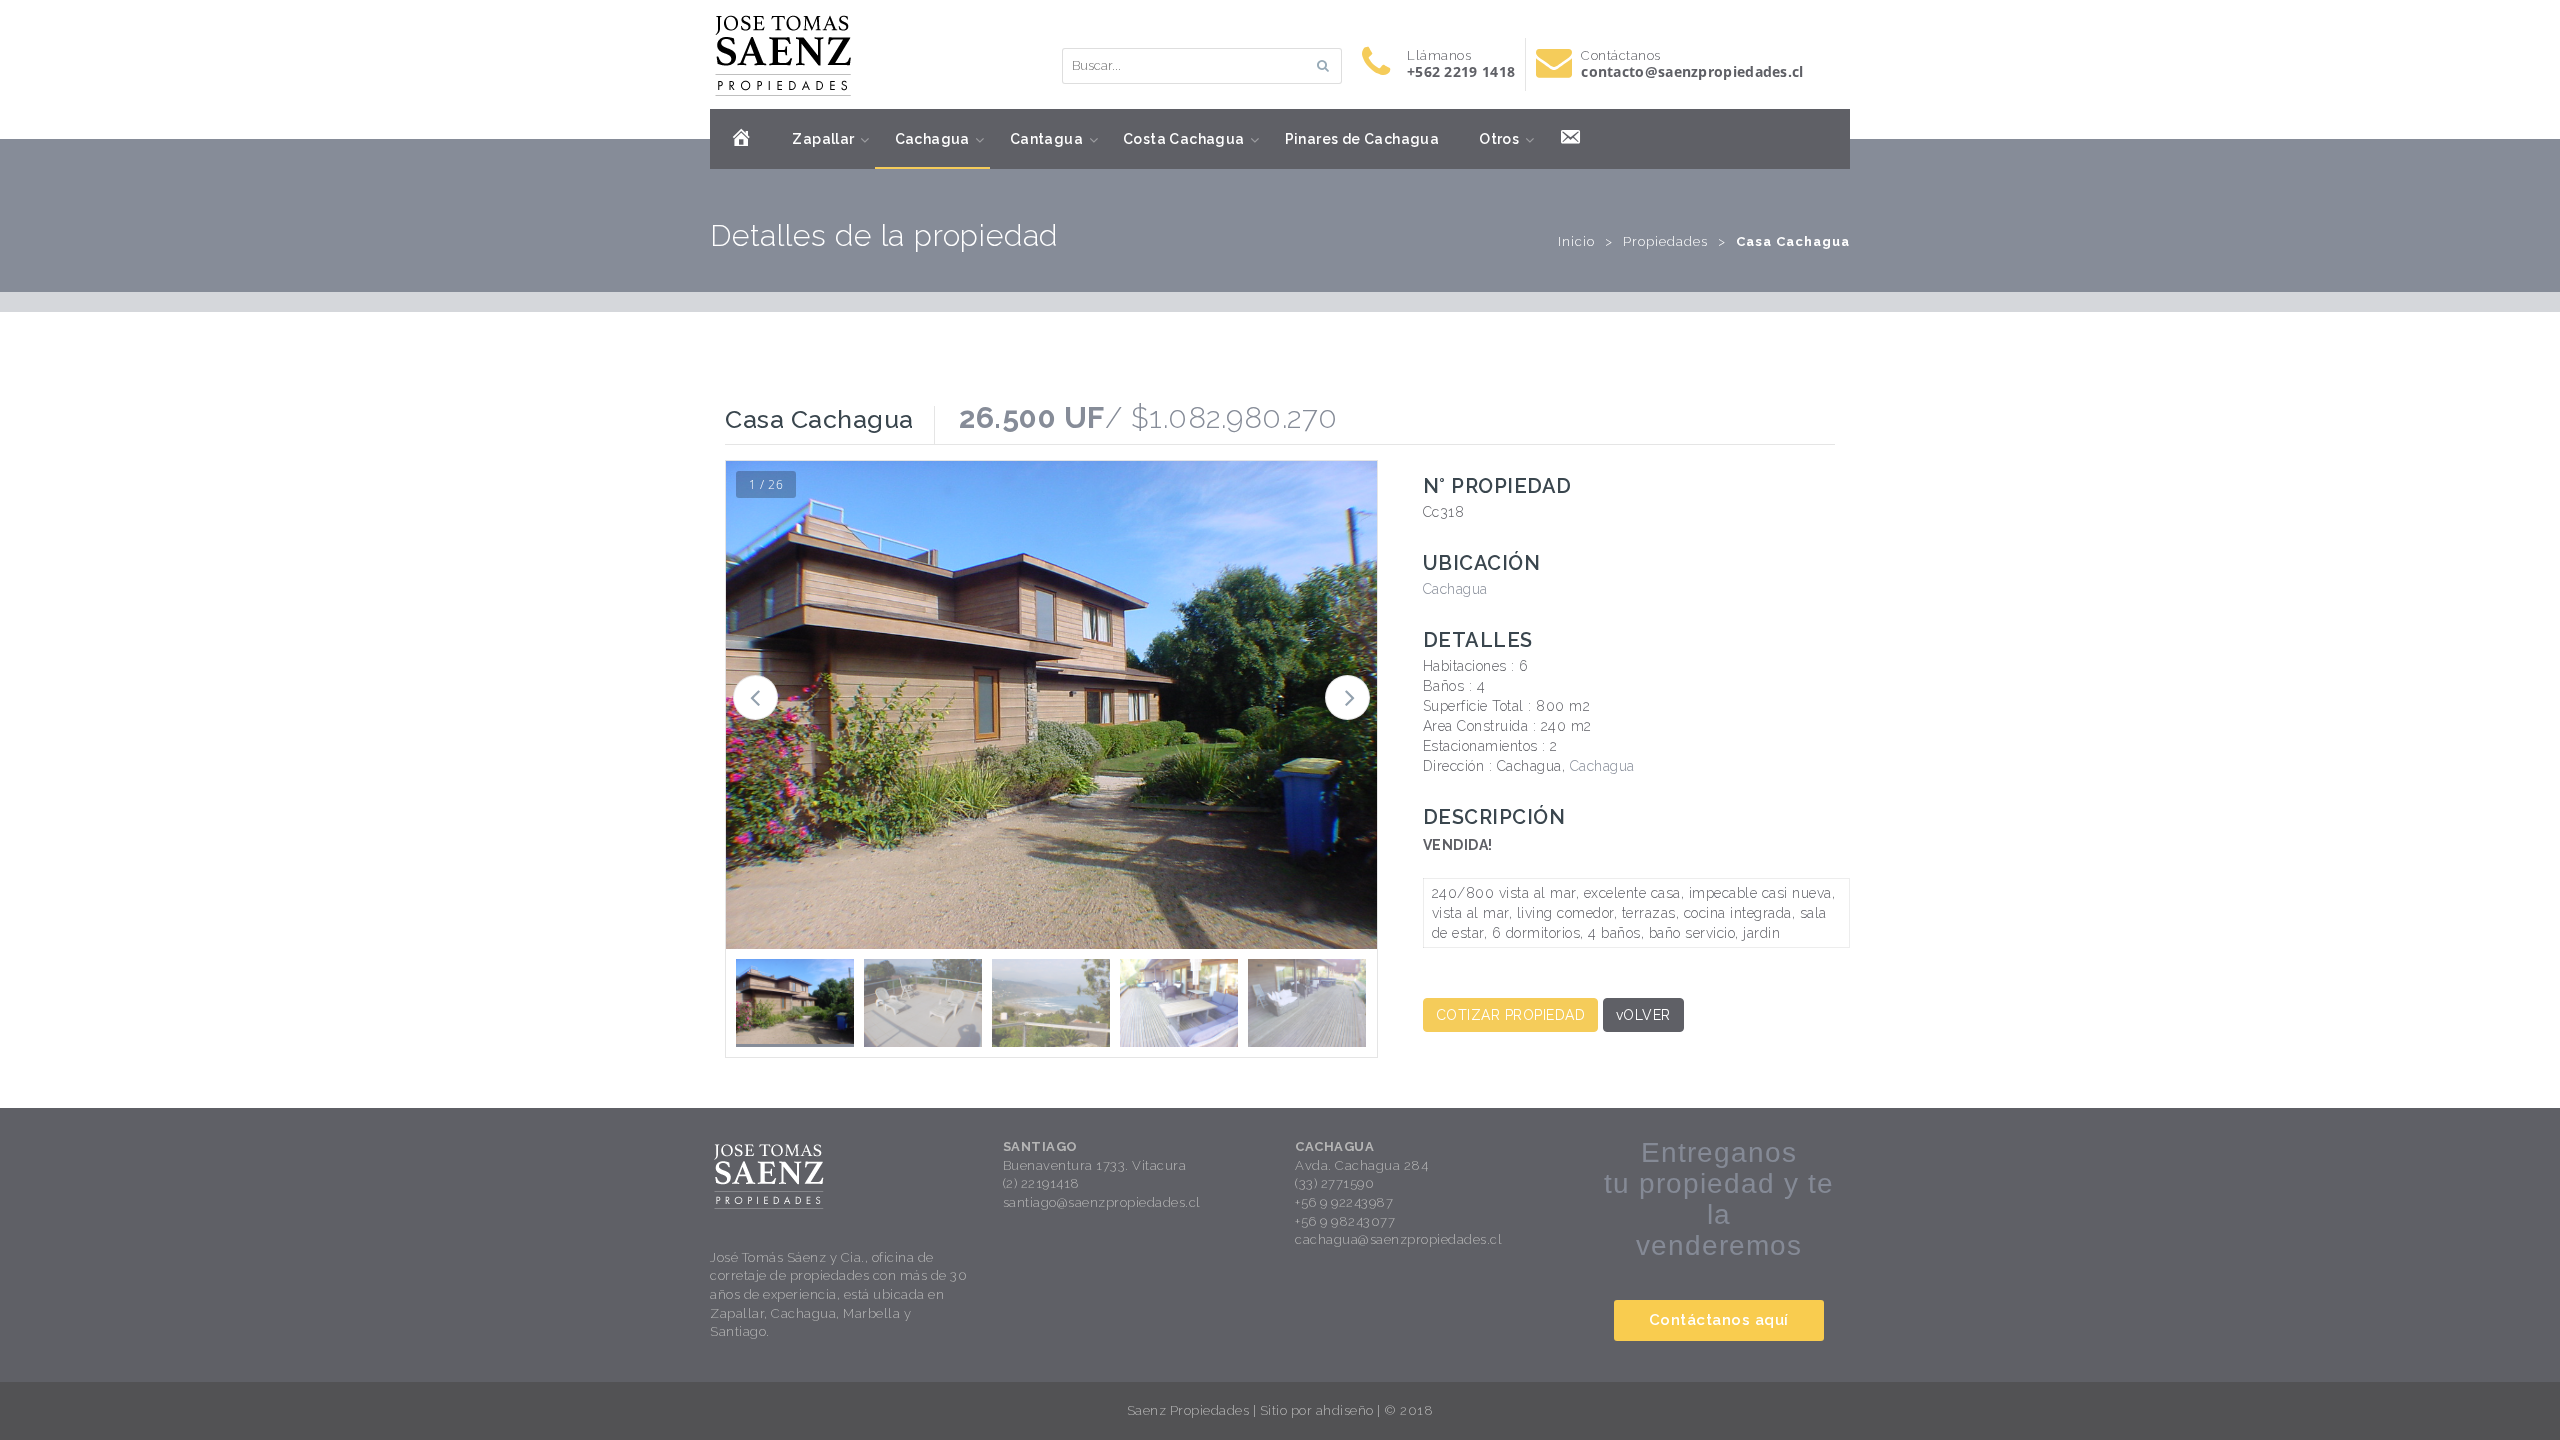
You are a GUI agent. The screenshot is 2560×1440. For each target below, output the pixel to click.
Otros (1499, 139)
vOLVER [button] (1643, 1015)
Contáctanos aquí (1719, 1320)
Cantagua (1046, 139)
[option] (1051, 705)
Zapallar (823, 139)
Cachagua (932, 139)
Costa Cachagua (1184, 139)
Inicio (1576, 241)
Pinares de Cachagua (1362, 139)
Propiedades (1665, 241)
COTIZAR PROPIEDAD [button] (1511, 1015)
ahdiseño (1345, 1410)
